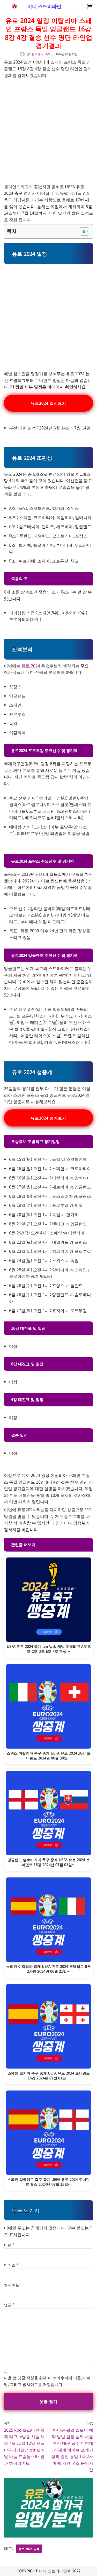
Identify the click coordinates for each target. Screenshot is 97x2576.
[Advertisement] (48, 128)
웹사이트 (12, 2285)
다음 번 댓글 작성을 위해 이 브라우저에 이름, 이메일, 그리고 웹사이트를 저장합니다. (47, 2381)
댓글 (9, 2305)
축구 (48, 54)
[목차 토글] (82, 231)
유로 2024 (31, 665)
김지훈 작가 (33, 54)
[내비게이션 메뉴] (90, 7)
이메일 (11, 2265)
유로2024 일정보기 (48, 403)
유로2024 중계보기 (48, 1118)
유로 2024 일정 (29, 2548)
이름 (9, 2245)
